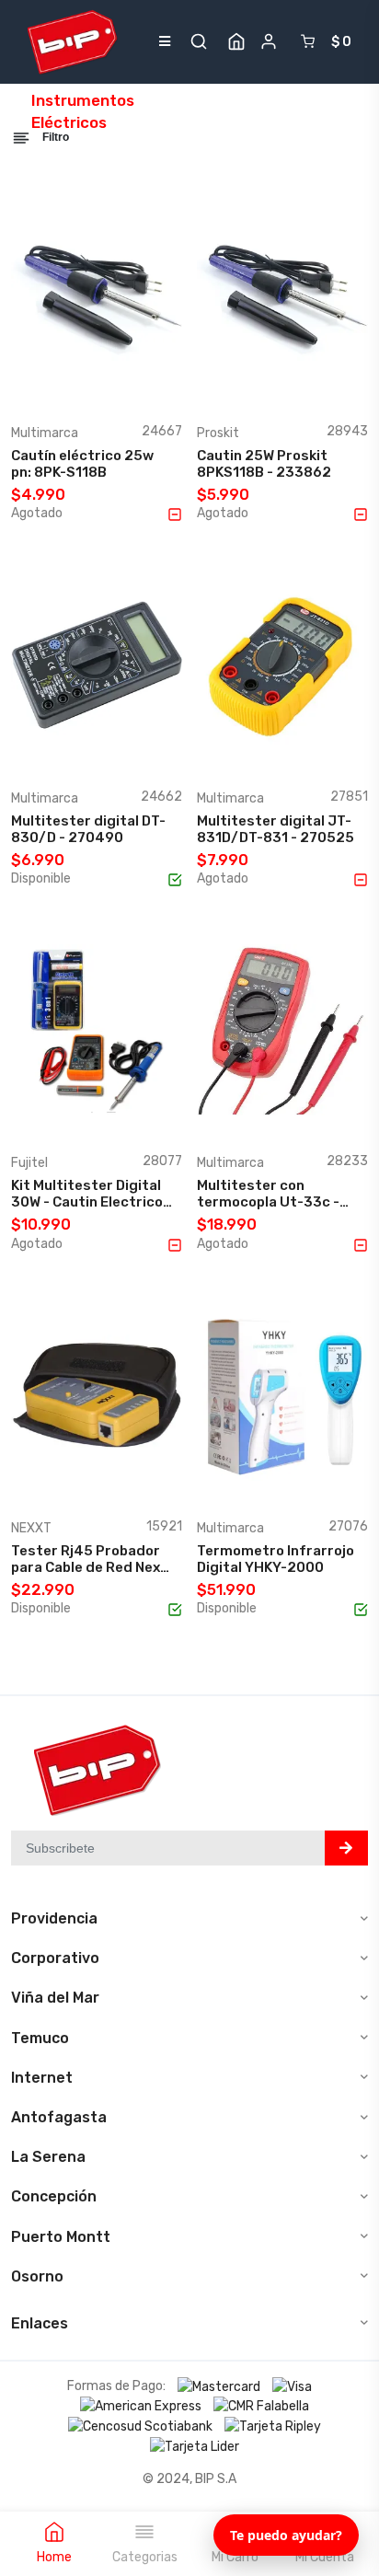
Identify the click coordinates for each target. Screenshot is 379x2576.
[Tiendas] (236, 41)
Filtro (54, 137)
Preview (139, 386)
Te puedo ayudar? (286, 2535)
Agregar (65, 386)
